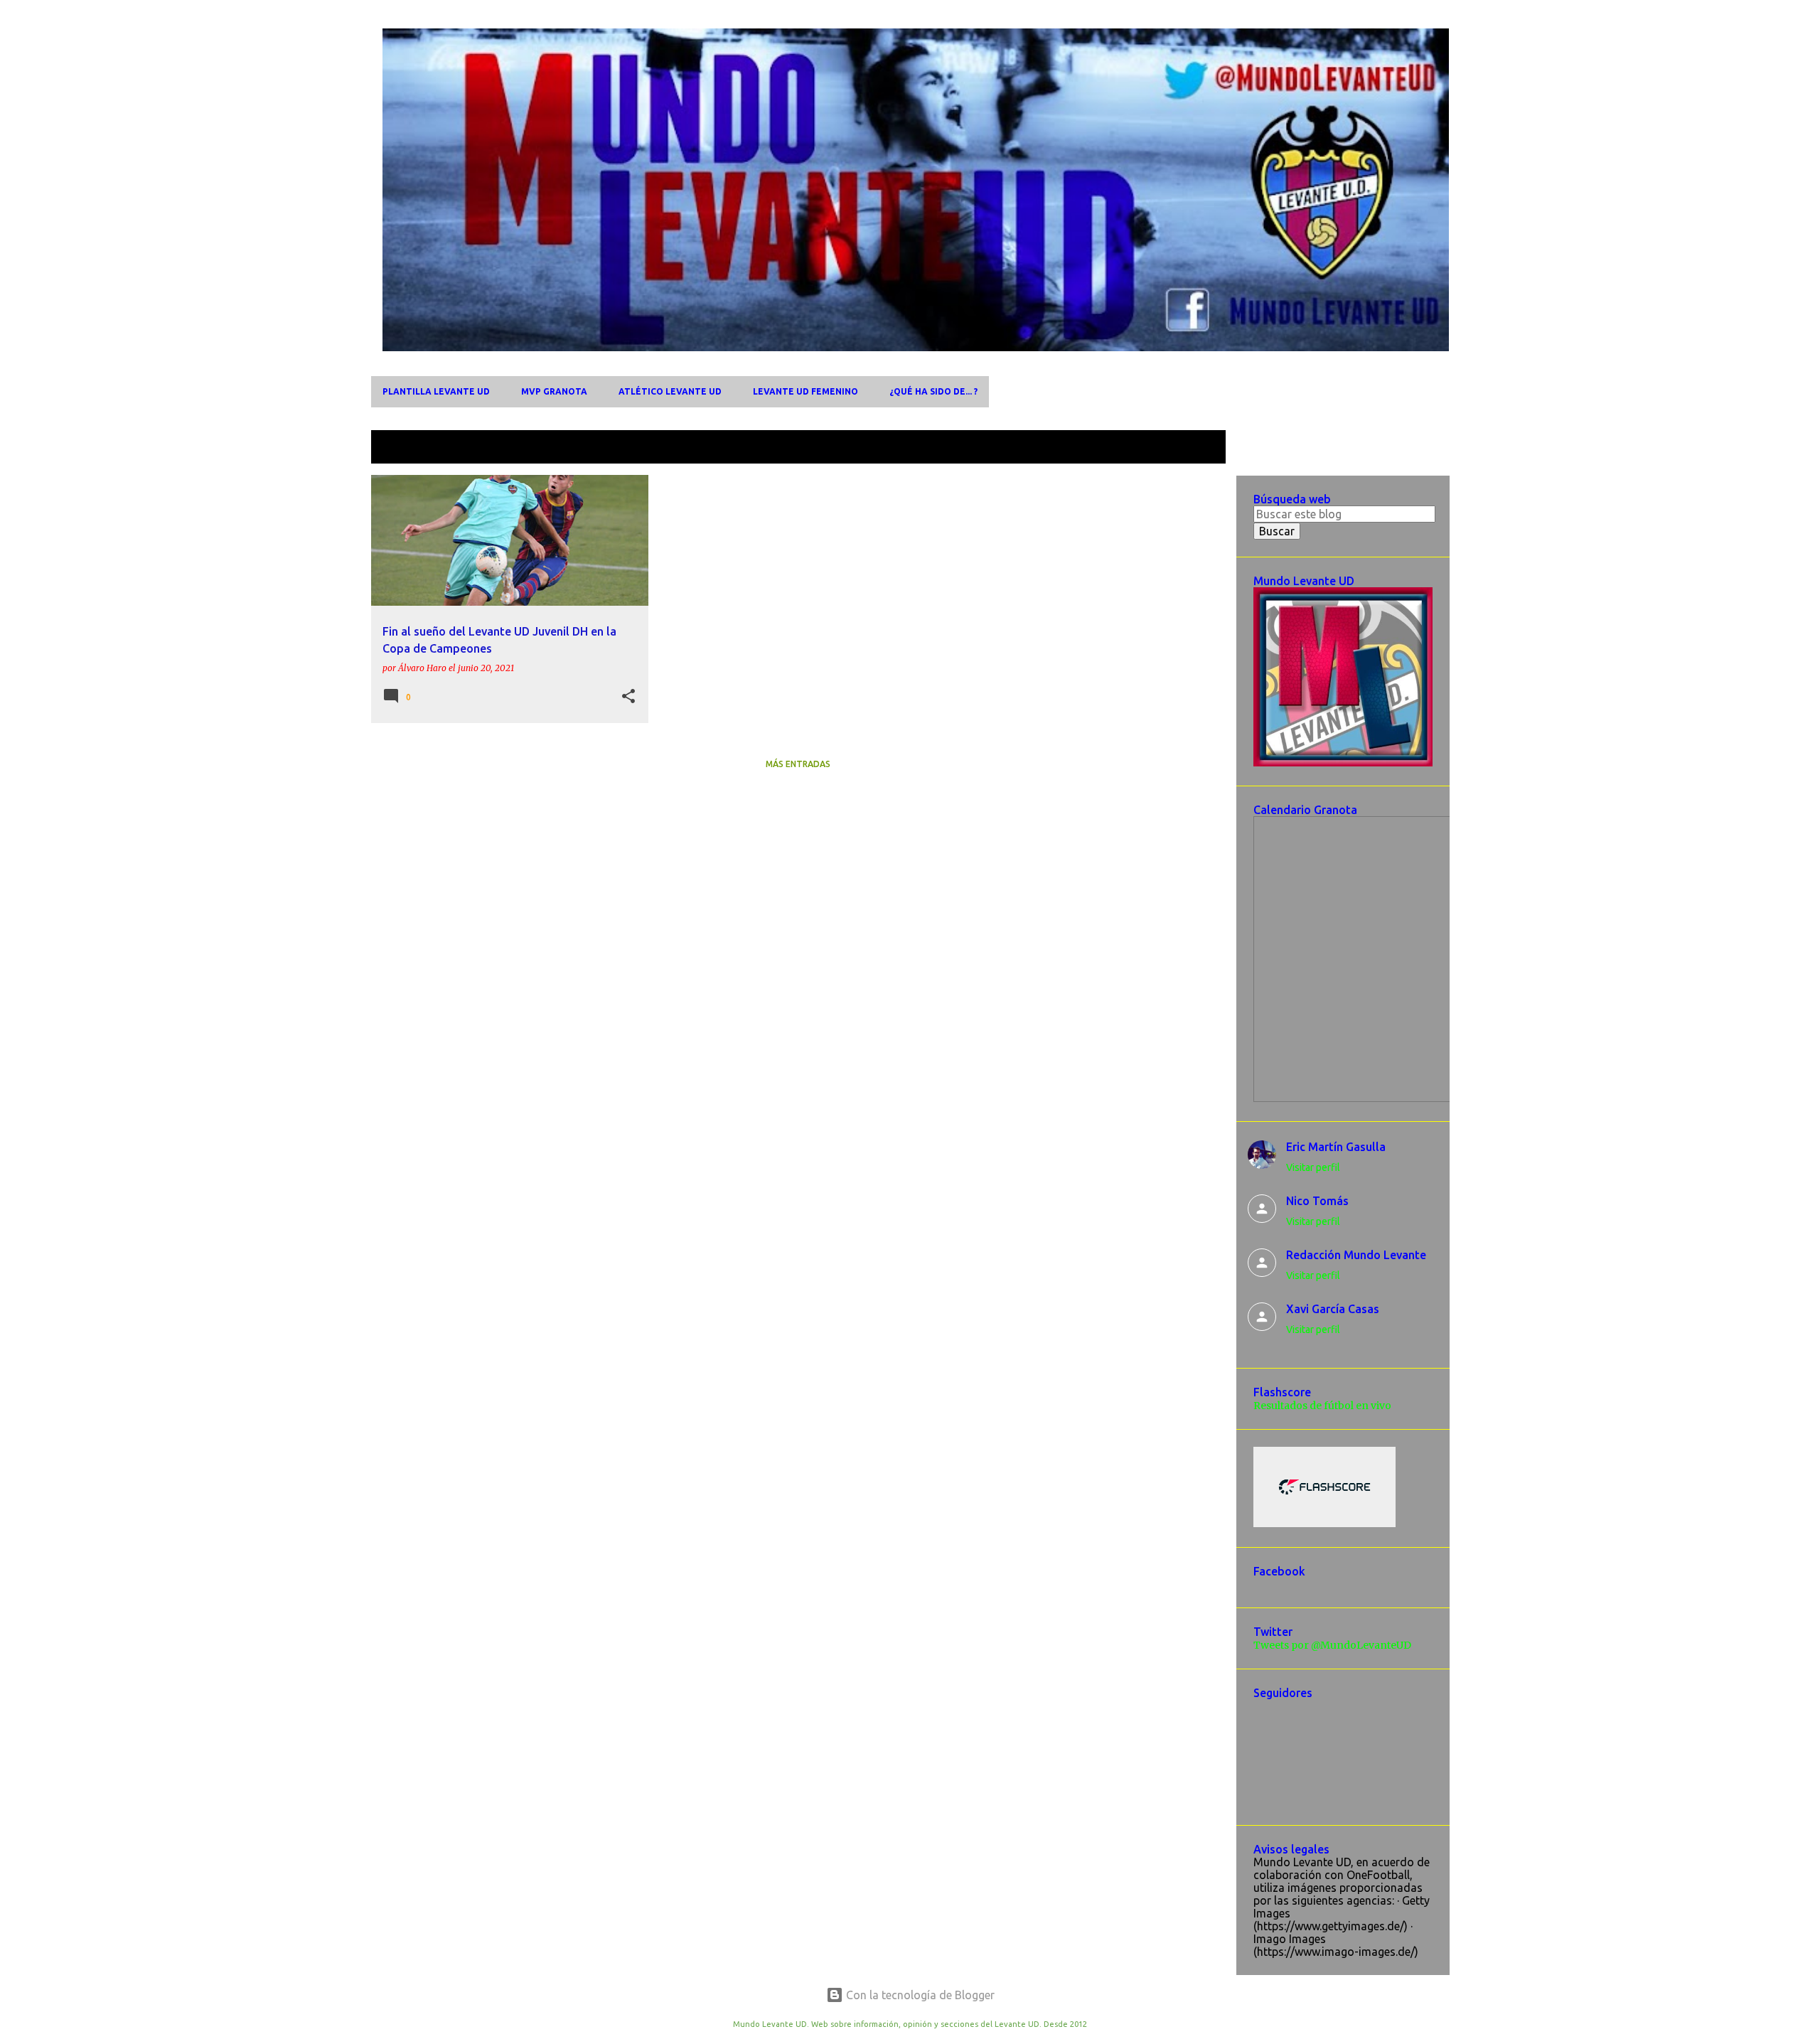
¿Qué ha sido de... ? (933, 391)
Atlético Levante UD (670, 391)
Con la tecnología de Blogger (919, 1995)
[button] (628, 697)
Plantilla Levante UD (436, 391)
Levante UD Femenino (805, 391)
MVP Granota (554, 391)
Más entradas (798, 764)
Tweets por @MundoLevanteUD (1332, 1645)
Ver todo (1192, 448)
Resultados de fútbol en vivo (1322, 1406)
